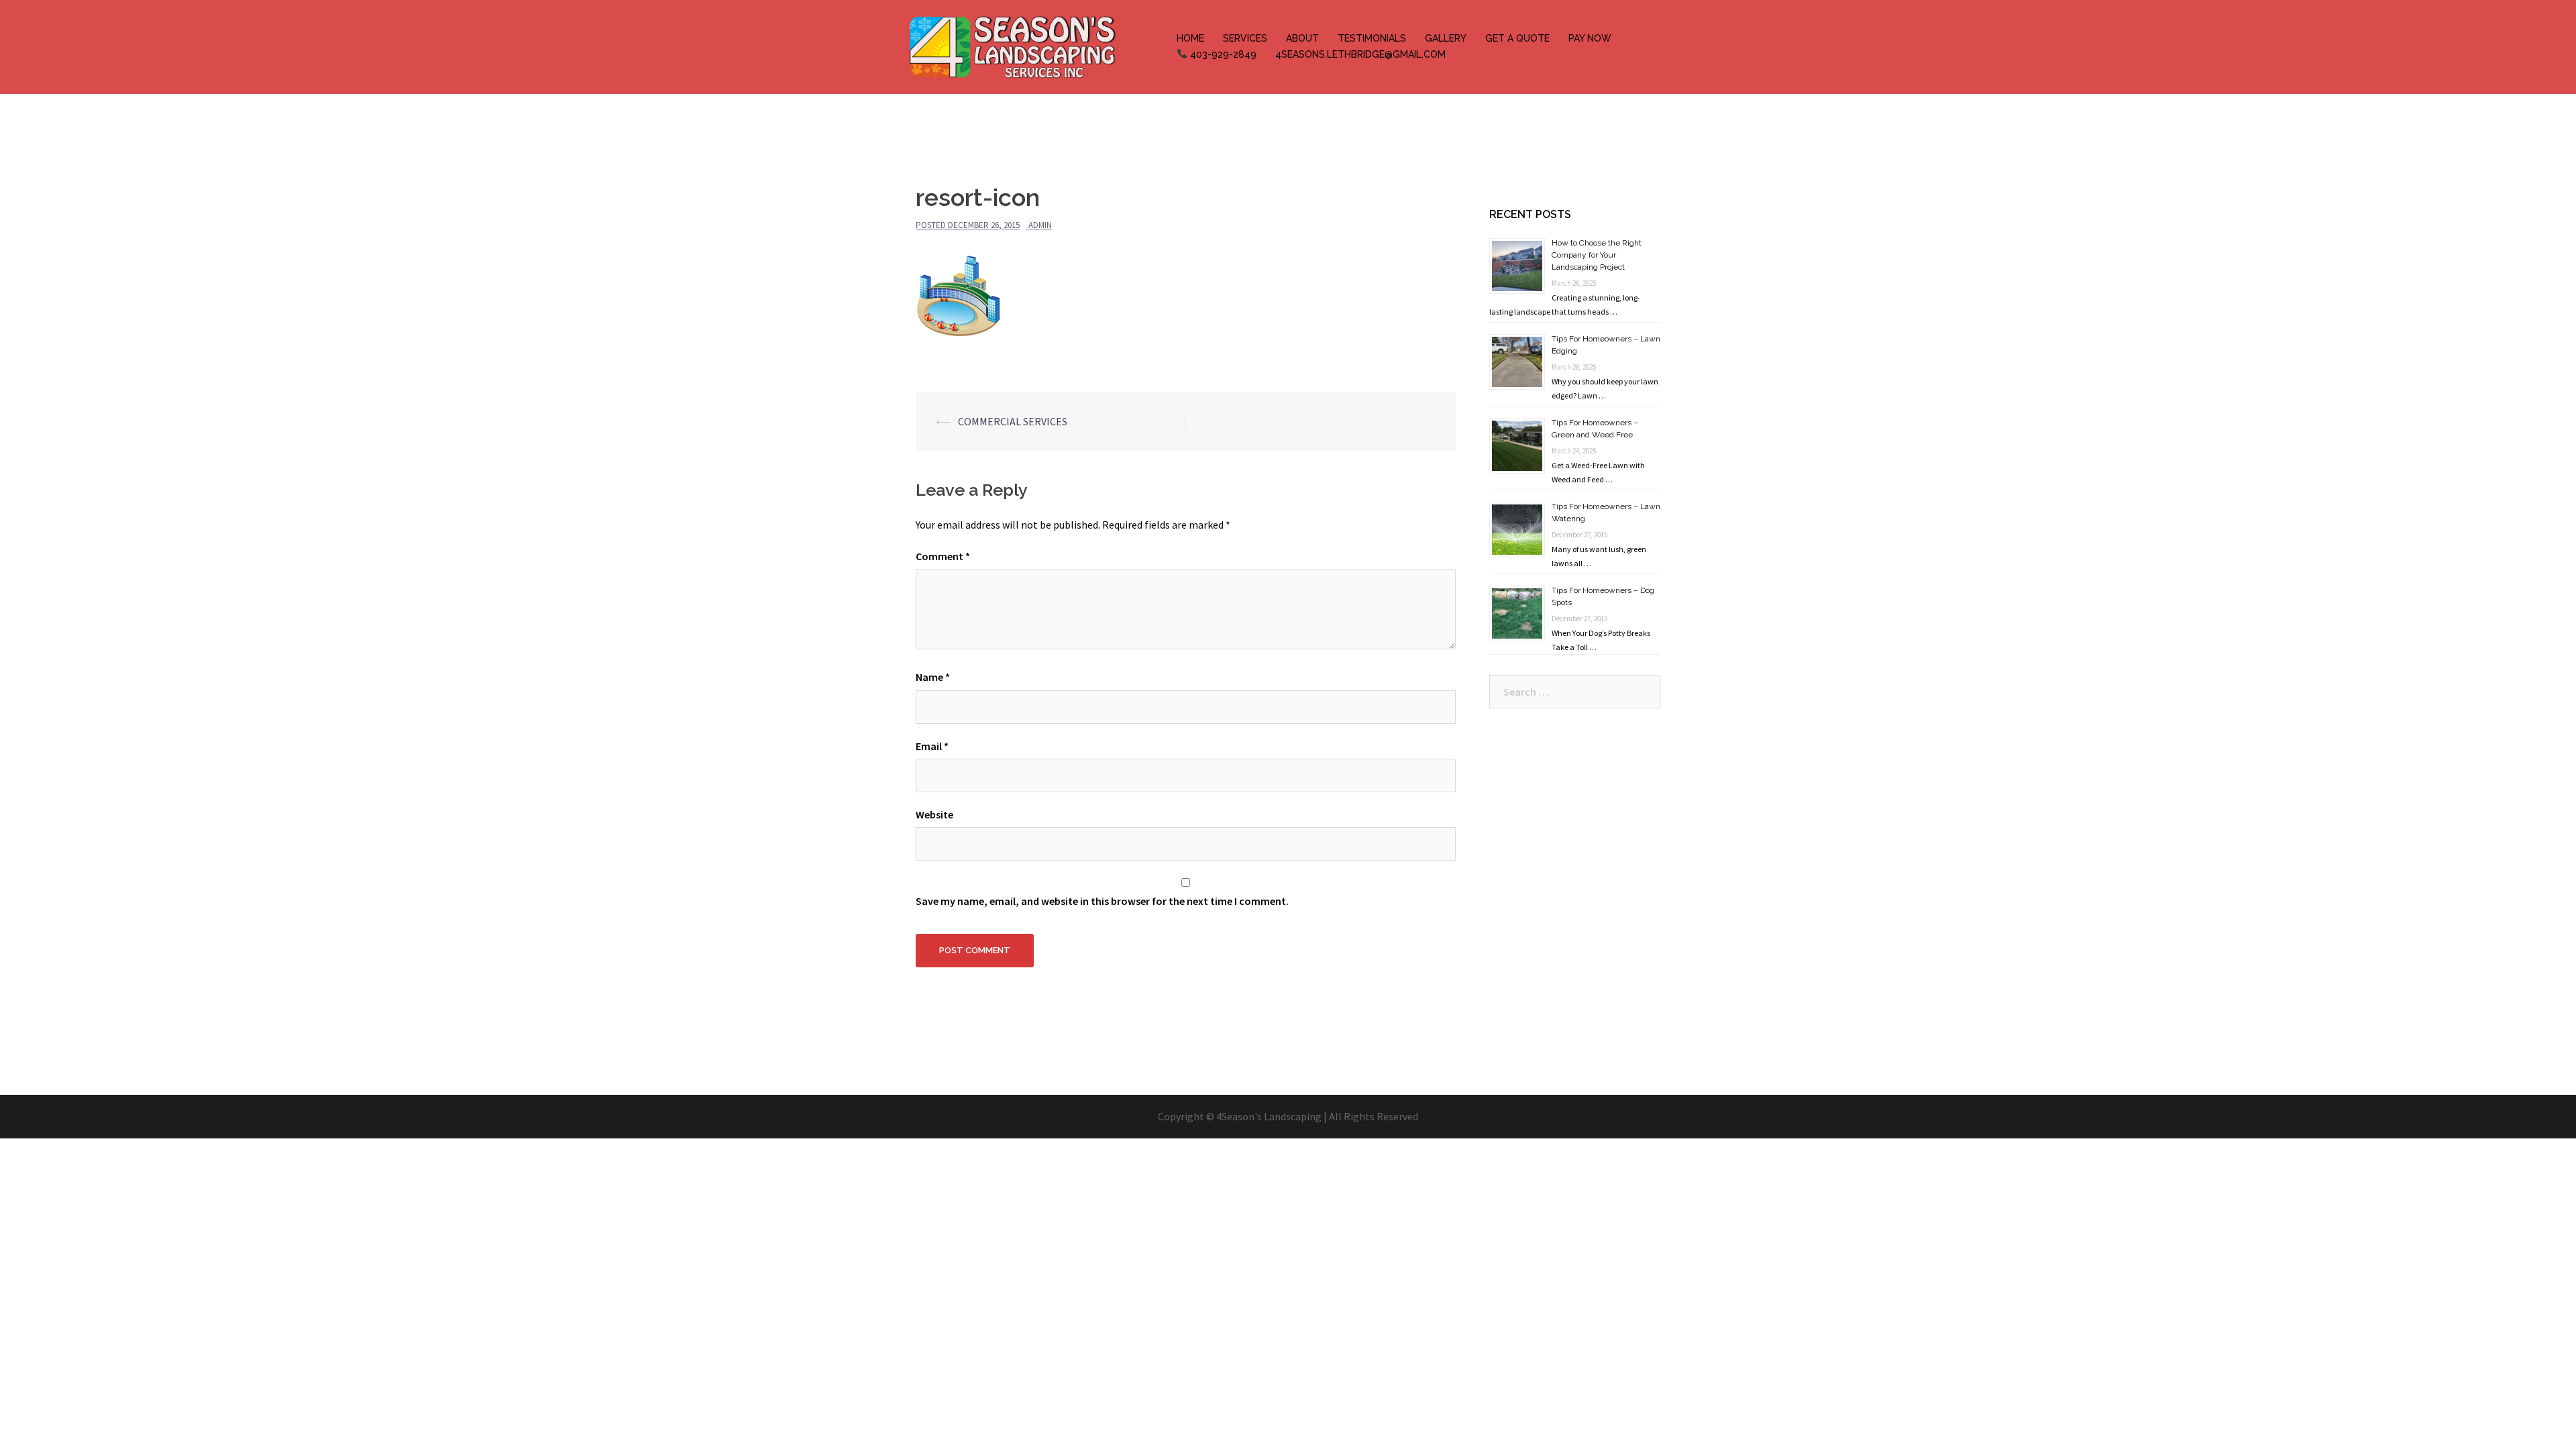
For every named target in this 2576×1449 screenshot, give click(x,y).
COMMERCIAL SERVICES (1013, 421)
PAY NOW (1590, 38)
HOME (1190, 38)
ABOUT (1302, 38)
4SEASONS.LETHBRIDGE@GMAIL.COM (1360, 54)
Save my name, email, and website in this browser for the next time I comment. (1102, 901)
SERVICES (1245, 38)
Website (934, 814)
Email (932, 746)
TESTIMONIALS (1372, 38)
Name (933, 677)
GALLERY (1446, 38)
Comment (943, 556)
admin (1040, 225)
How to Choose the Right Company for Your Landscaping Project (1597, 255)
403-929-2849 (1222, 54)
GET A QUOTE (1517, 38)
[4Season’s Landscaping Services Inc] (1012, 46)
